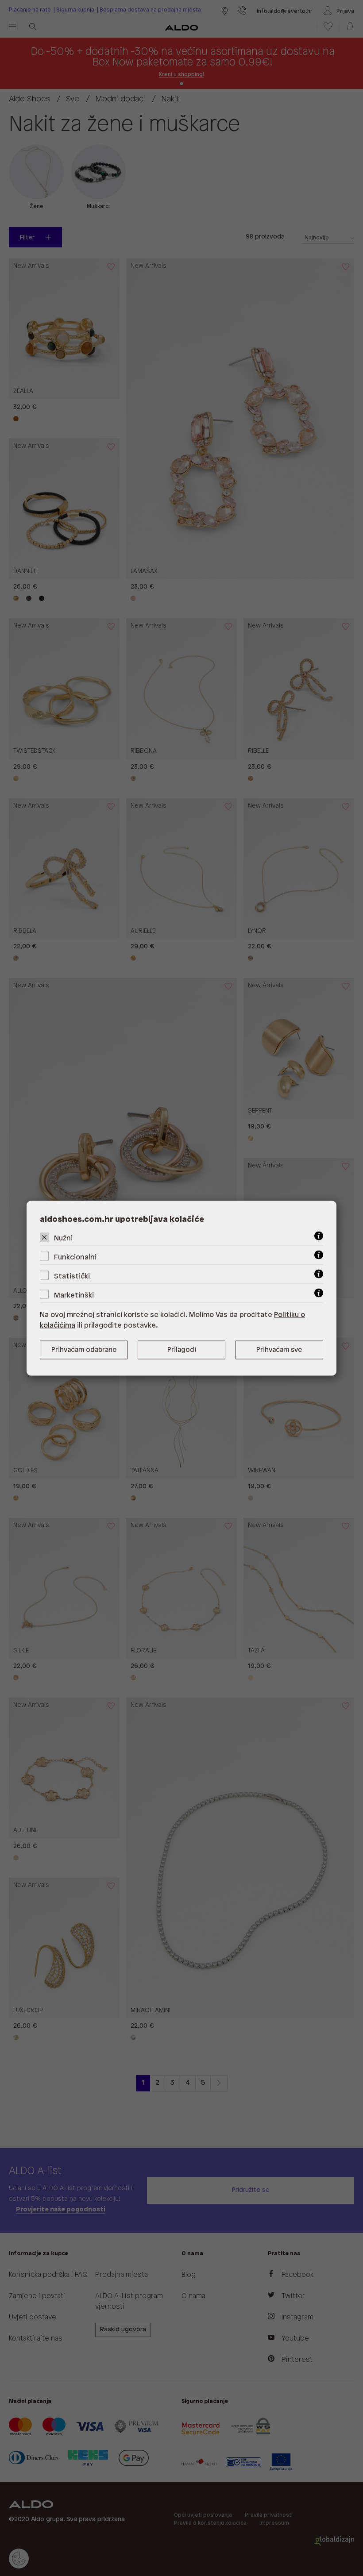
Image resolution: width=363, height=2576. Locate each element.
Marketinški (74, 1295)
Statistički (72, 1276)
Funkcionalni (75, 1257)
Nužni (63, 1238)
